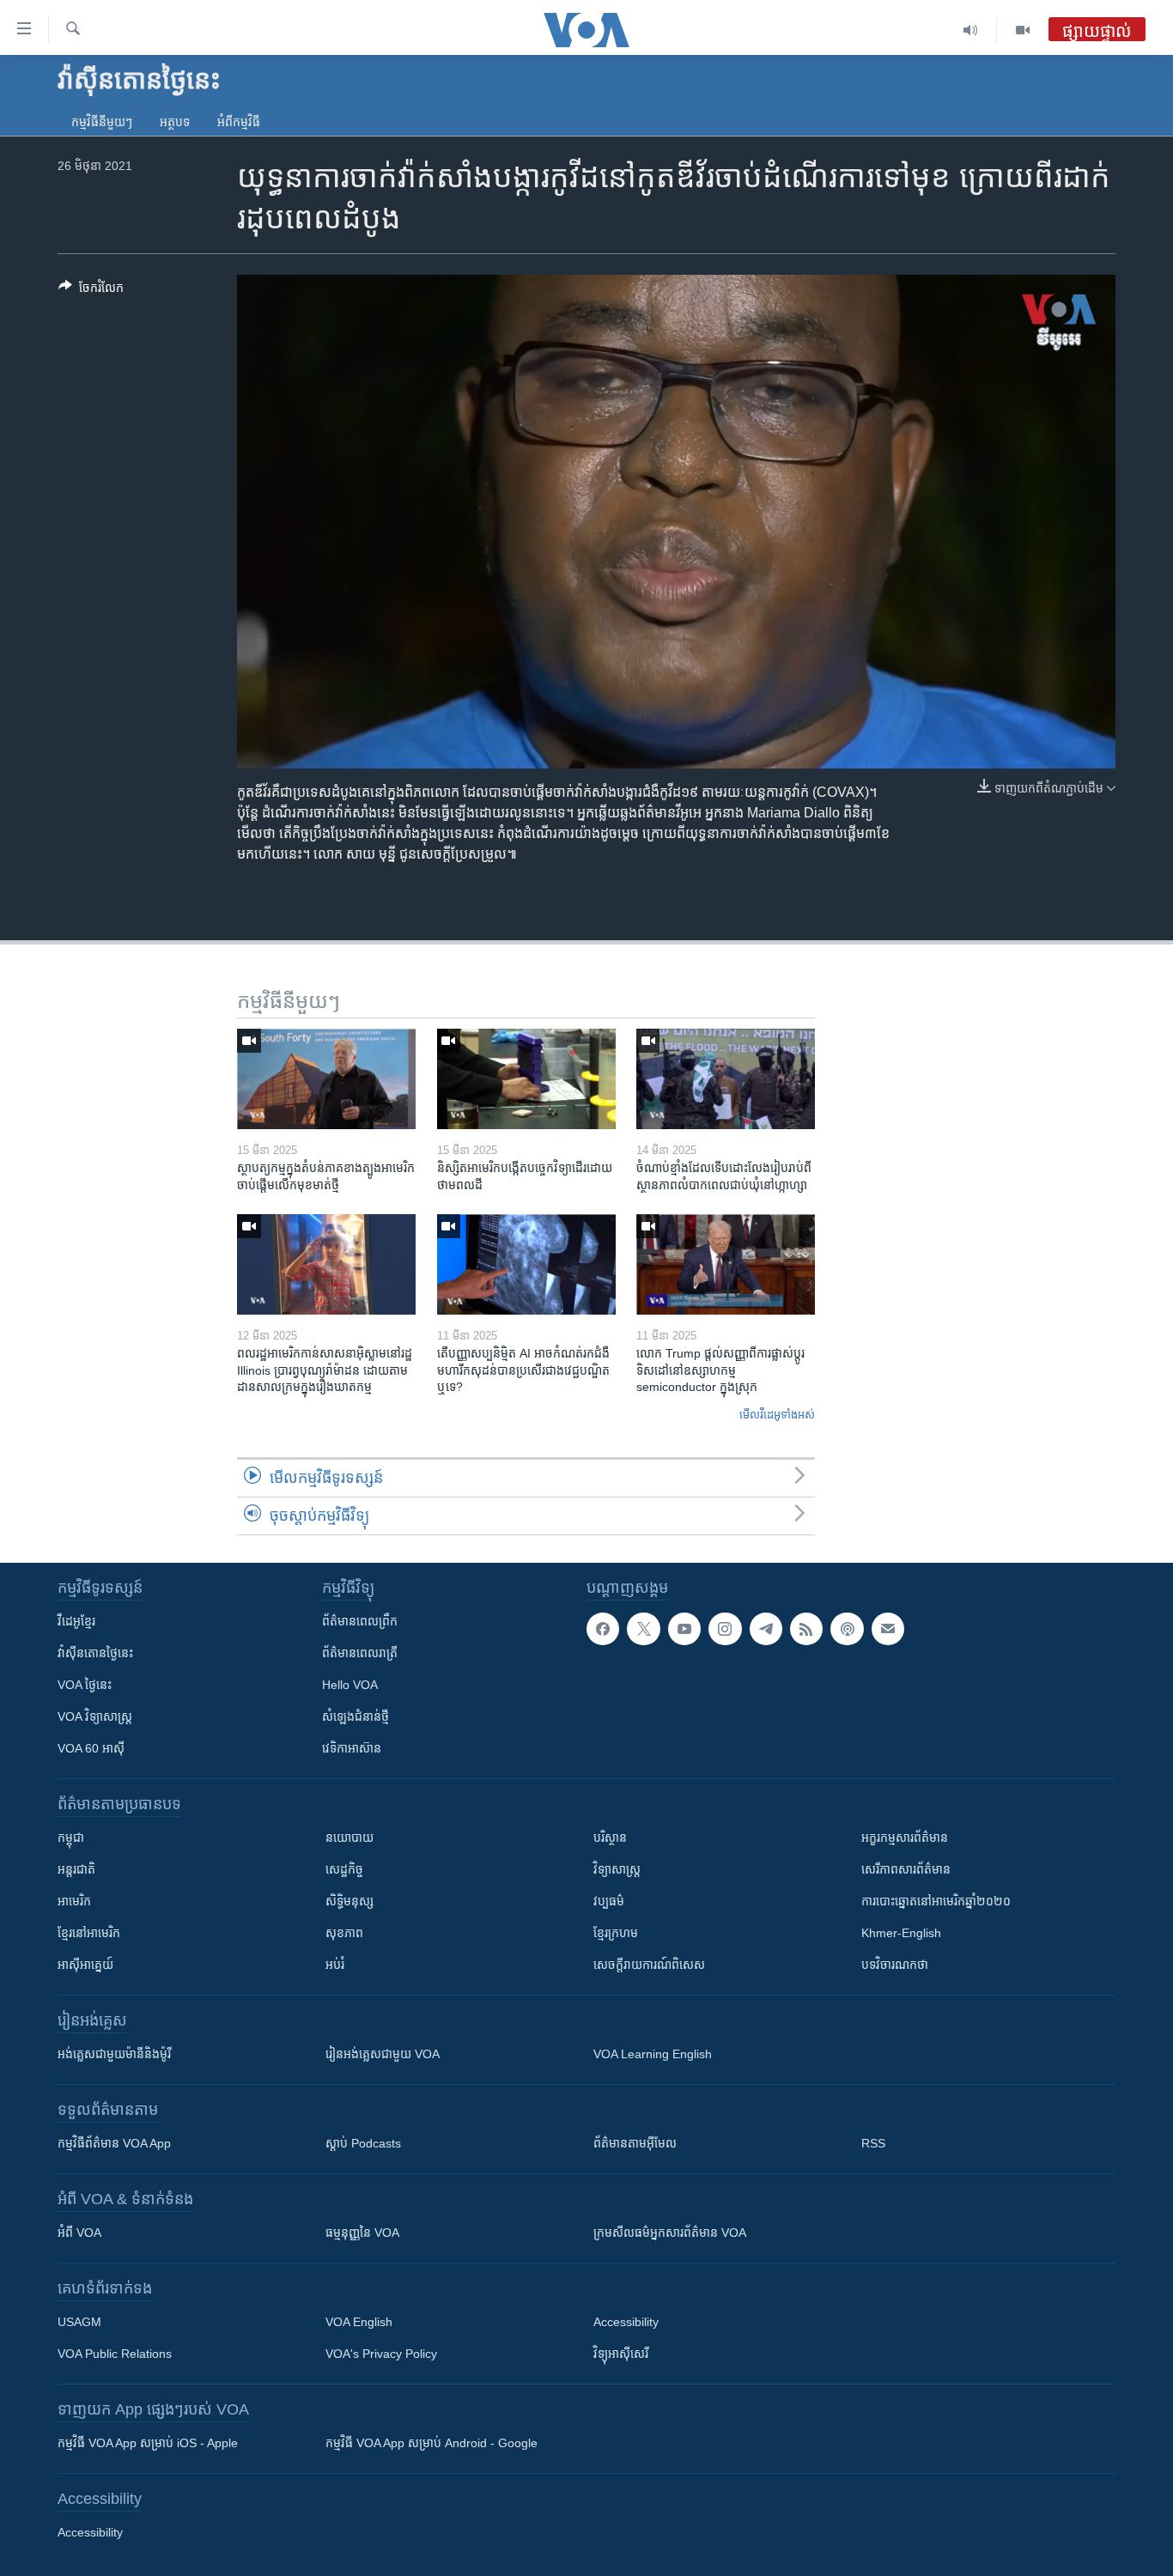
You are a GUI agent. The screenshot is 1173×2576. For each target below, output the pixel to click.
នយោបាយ (349, 1838)
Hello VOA (350, 1685)
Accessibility (626, 2322)
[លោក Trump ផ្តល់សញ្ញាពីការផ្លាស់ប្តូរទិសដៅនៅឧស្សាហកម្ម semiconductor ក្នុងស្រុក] (726, 1264)
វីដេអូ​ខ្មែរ (76, 1621)
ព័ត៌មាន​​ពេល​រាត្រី (360, 1653)
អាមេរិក (74, 1901)
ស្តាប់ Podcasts (363, 2143)
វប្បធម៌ (609, 1901)
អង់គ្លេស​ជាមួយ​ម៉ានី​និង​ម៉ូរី (114, 2054)
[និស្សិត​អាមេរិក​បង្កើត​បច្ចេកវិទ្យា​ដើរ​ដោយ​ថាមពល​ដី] (526, 1079)
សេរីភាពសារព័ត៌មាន (906, 1869)
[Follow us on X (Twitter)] (643, 1629)
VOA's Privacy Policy (381, 2354)
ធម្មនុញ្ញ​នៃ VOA (362, 2233)
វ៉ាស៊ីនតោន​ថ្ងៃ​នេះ (95, 1653)
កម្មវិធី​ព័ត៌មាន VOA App (114, 2143)
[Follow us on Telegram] (766, 1629)
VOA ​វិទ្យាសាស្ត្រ (95, 1716)
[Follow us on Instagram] (725, 1629)
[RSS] (806, 1629)
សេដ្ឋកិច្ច (344, 1869)
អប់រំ (335, 1965)
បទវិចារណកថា (895, 1965)
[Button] (91, 291)
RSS (873, 2143)
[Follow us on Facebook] (603, 1629)
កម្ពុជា (71, 1838)
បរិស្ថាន (610, 1838)
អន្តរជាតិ (76, 1869)
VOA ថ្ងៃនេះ (85, 1685)
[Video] (1023, 30)
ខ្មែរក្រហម (616, 1933)
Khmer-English (901, 1933)
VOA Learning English (653, 2054)
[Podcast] (847, 1629)
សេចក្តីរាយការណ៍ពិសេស (649, 1965)
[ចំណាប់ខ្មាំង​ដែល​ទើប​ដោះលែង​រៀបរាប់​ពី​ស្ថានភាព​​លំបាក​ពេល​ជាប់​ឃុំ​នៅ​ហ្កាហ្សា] (726, 1079)
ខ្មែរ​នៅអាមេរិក (89, 1933)
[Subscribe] (888, 1629)
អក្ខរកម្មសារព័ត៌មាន (905, 1838)
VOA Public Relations (115, 2354)
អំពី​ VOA (79, 2233)
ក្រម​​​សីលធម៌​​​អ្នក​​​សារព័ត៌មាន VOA (670, 2233)
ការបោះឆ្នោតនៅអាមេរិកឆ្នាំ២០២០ (936, 1901)
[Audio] (971, 30)
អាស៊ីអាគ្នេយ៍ (85, 1965)
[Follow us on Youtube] (684, 1629)
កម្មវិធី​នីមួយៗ (102, 122)
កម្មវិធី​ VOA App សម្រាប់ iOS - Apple (148, 2443)
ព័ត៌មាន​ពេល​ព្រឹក (360, 1621)
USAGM (79, 2322)
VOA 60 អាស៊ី (91, 1748)
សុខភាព (344, 1933)
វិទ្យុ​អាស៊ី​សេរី (621, 2354)
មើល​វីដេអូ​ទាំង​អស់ (777, 1415)
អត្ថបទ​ (175, 122)
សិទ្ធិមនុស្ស (349, 1901)
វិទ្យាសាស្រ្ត (617, 1869)
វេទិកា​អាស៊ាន (352, 1748)
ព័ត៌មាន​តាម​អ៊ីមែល (635, 2143)
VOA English (359, 2322)
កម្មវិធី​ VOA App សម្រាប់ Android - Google (432, 2443)
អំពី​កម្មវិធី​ (239, 122)
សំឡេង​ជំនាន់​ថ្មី (356, 1716)
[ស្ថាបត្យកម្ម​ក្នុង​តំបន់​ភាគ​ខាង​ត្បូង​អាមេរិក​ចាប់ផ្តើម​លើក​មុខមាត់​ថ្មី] (326, 1079)
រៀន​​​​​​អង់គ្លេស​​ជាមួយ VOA (383, 2054)
